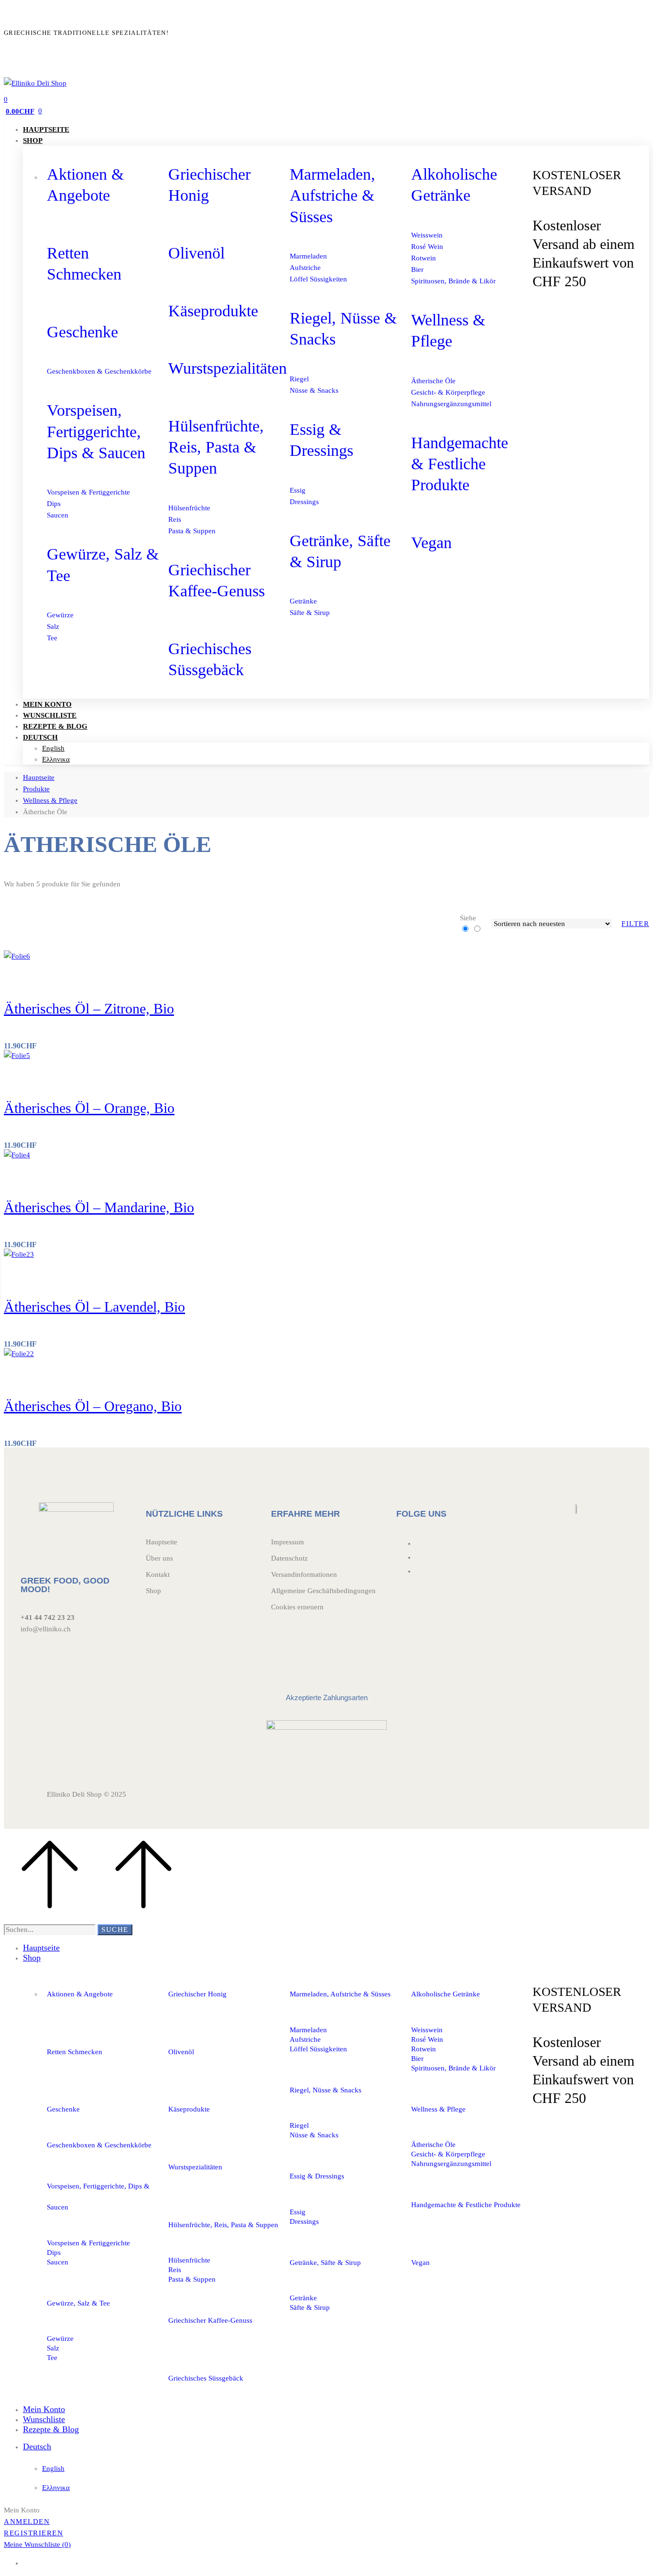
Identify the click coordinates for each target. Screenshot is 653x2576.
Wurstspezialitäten (228, 368)
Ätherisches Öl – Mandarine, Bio (99, 1207)
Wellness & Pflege (50, 800)
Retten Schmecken (75, 2052)
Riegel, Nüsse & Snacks (326, 2090)
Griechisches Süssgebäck (206, 2378)
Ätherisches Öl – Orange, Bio (89, 1108)
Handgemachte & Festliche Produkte (460, 464)
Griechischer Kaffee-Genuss (210, 2320)
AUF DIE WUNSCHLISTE (44, 973)
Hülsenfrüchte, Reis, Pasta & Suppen (216, 447)
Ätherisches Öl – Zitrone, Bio (89, 1008)
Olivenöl (196, 253)
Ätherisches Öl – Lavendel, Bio (94, 1307)
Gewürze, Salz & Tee (78, 2303)
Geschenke (82, 332)
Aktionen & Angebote (80, 1994)
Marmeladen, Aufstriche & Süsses (332, 195)
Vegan (431, 543)
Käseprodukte (213, 311)
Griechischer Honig (197, 1994)
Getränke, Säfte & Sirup (325, 2263)
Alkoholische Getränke (446, 1994)
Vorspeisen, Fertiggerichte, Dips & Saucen (96, 431)
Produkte (36, 789)
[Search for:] (50, 1929)
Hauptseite (39, 777)
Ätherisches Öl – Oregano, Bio (93, 1406)
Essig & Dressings (317, 2176)
